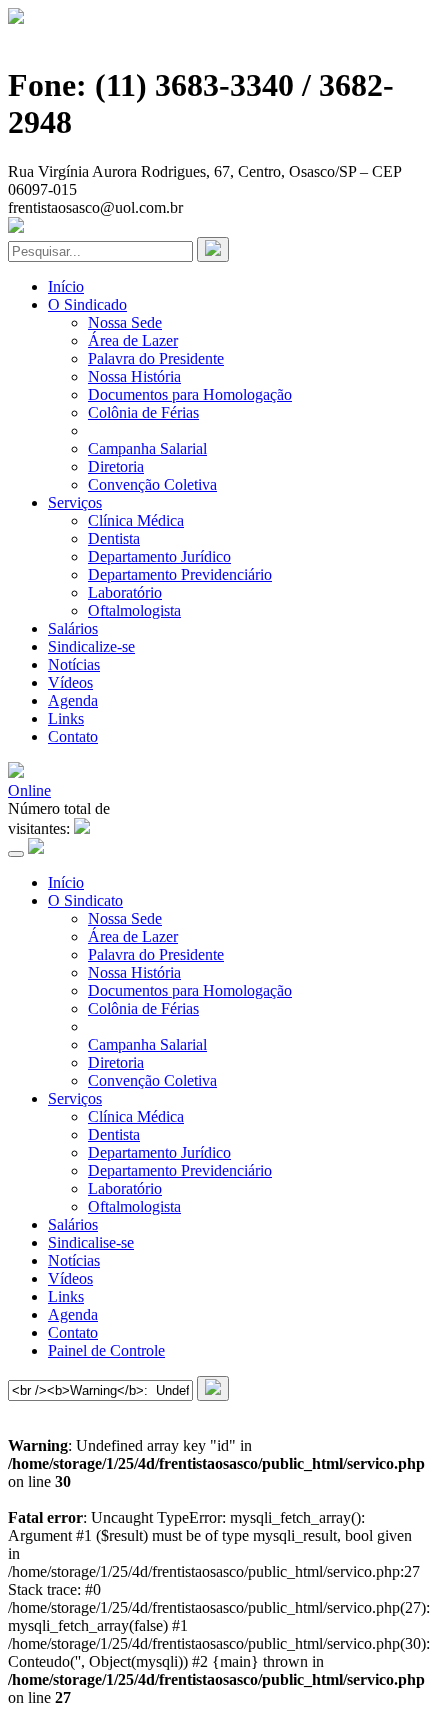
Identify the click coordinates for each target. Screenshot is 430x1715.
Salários (73, 628)
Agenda (73, 700)
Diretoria (116, 466)
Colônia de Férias (143, 412)
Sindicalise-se (91, 1242)
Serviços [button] (75, 502)
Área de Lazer (133, 340)
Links (66, 718)
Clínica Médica (136, 520)
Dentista (114, 538)
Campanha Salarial (147, 448)
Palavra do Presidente (156, 358)
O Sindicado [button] (87, 304)
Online (29, 790)
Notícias (74, 664)
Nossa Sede (125, 322)
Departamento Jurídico (159, 556)
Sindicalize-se (91, 646)
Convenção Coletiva (152, 484)
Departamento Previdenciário (180, 574)
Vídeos (70, 682)
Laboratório (125, 592)
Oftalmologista (134, 610)
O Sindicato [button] (85, 900)
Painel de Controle (106, 1350)
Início (66, 286)
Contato (73, 736)
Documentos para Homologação (190, 394)
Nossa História (134, 376)
